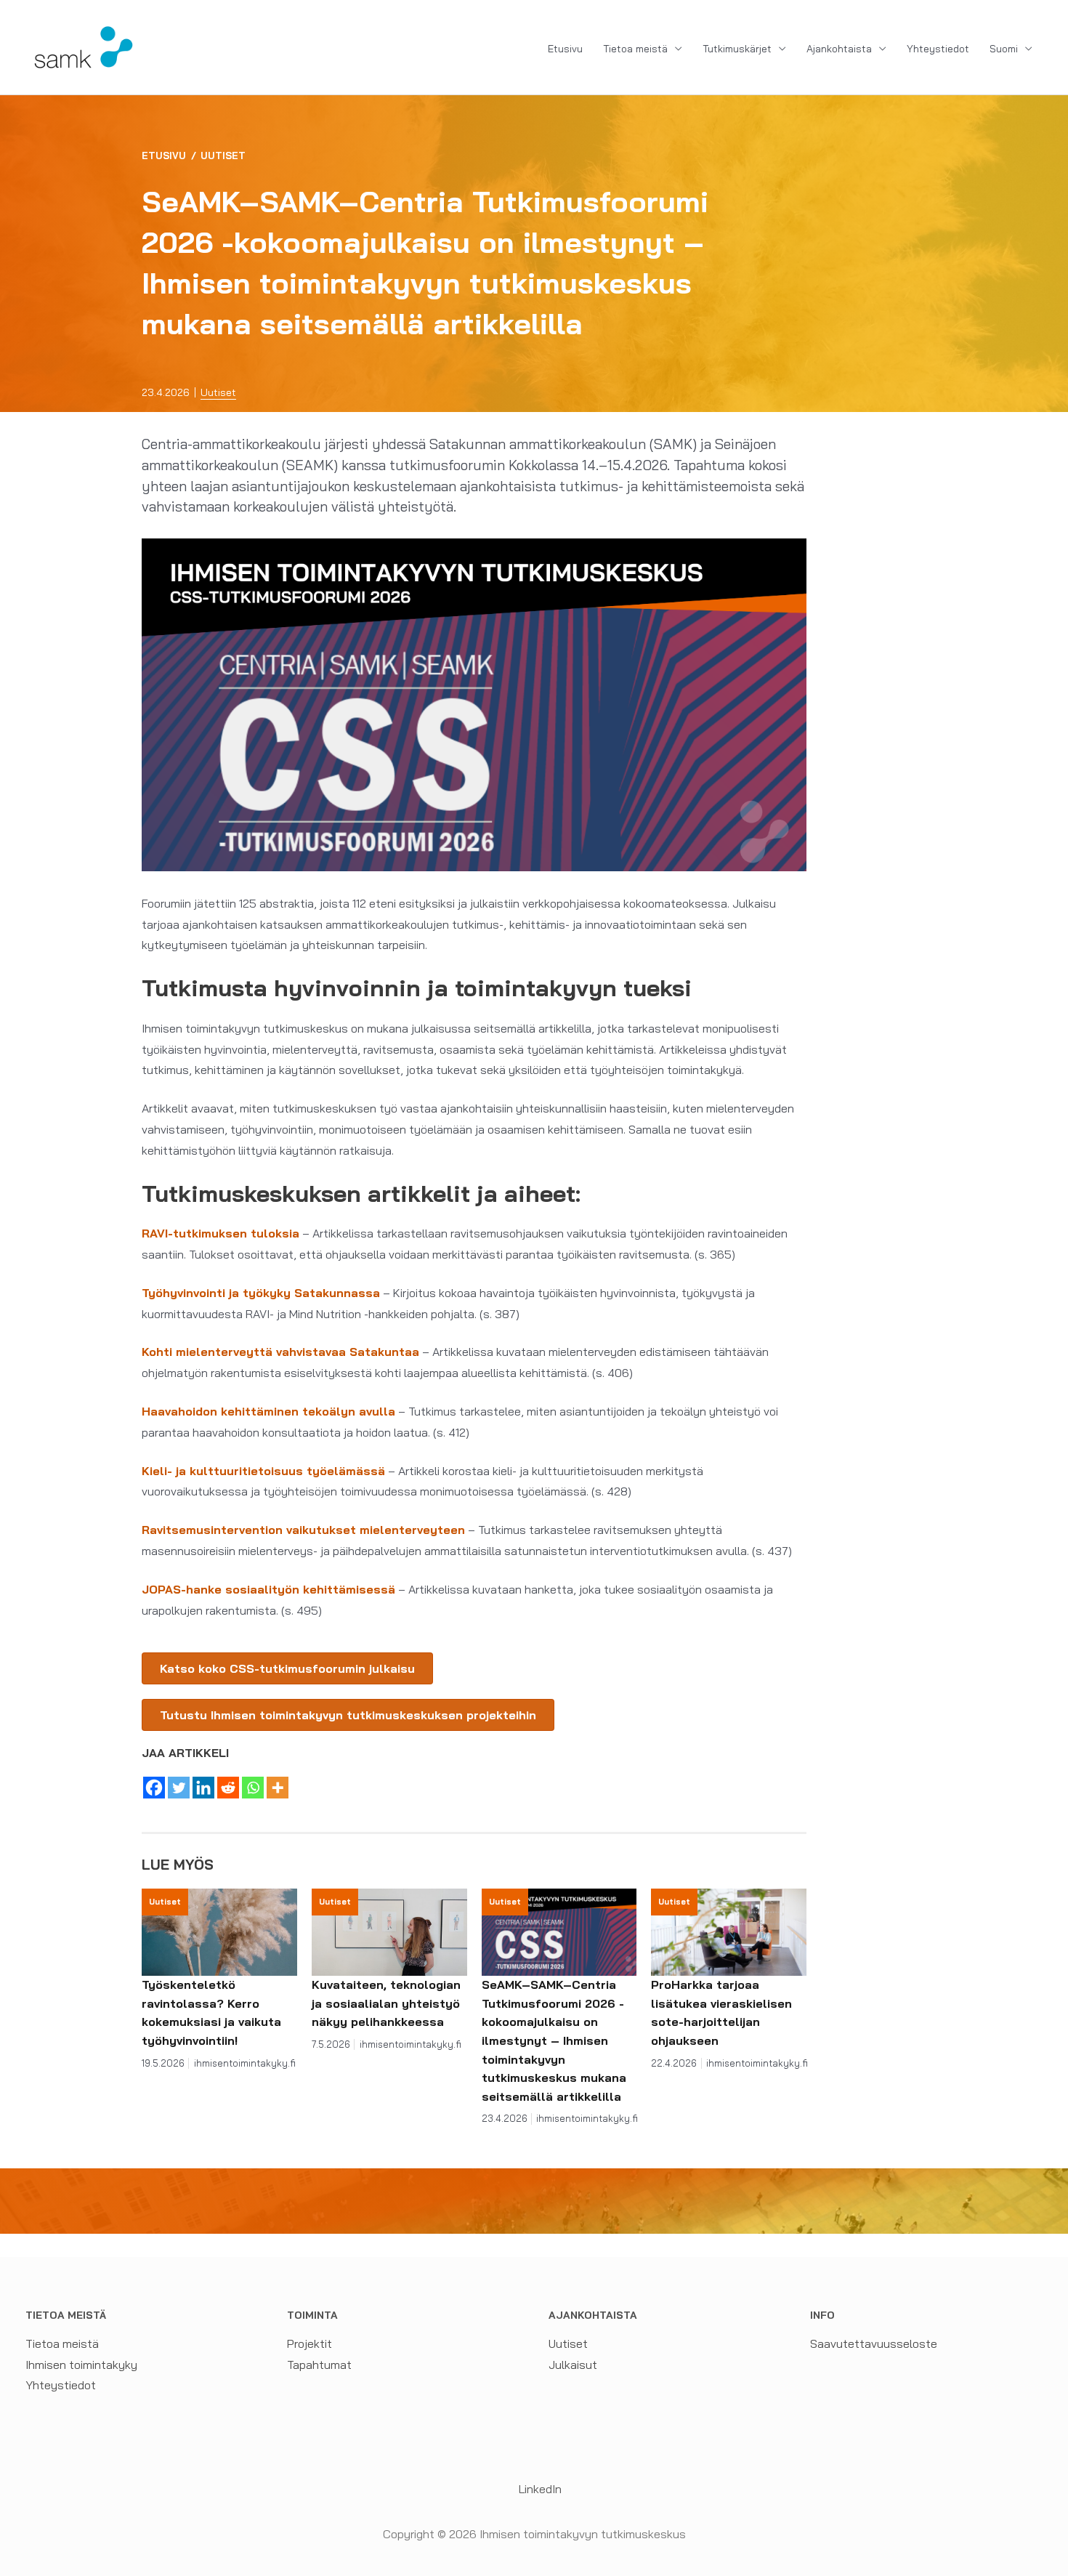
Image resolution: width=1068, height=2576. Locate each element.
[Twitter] (179, 1788)
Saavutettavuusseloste (874, 2343)
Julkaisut (573, 2365)
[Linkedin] (203, 1788)
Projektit (310, 2343)
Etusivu (565, 49)
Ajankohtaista (839, 49)
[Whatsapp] (253, 1788)
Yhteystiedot (938, 49)
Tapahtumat (319, 2365)
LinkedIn (539, 2489)
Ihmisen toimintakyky (81, 2365)
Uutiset (223, 156)
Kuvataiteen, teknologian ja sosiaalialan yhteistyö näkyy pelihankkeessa (386, 2003)
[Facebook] (154, 1788)
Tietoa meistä (635, 49)
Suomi (1004, 49)
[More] (278, 1788)
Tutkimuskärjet (737, 49)
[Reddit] (228, 1788)
